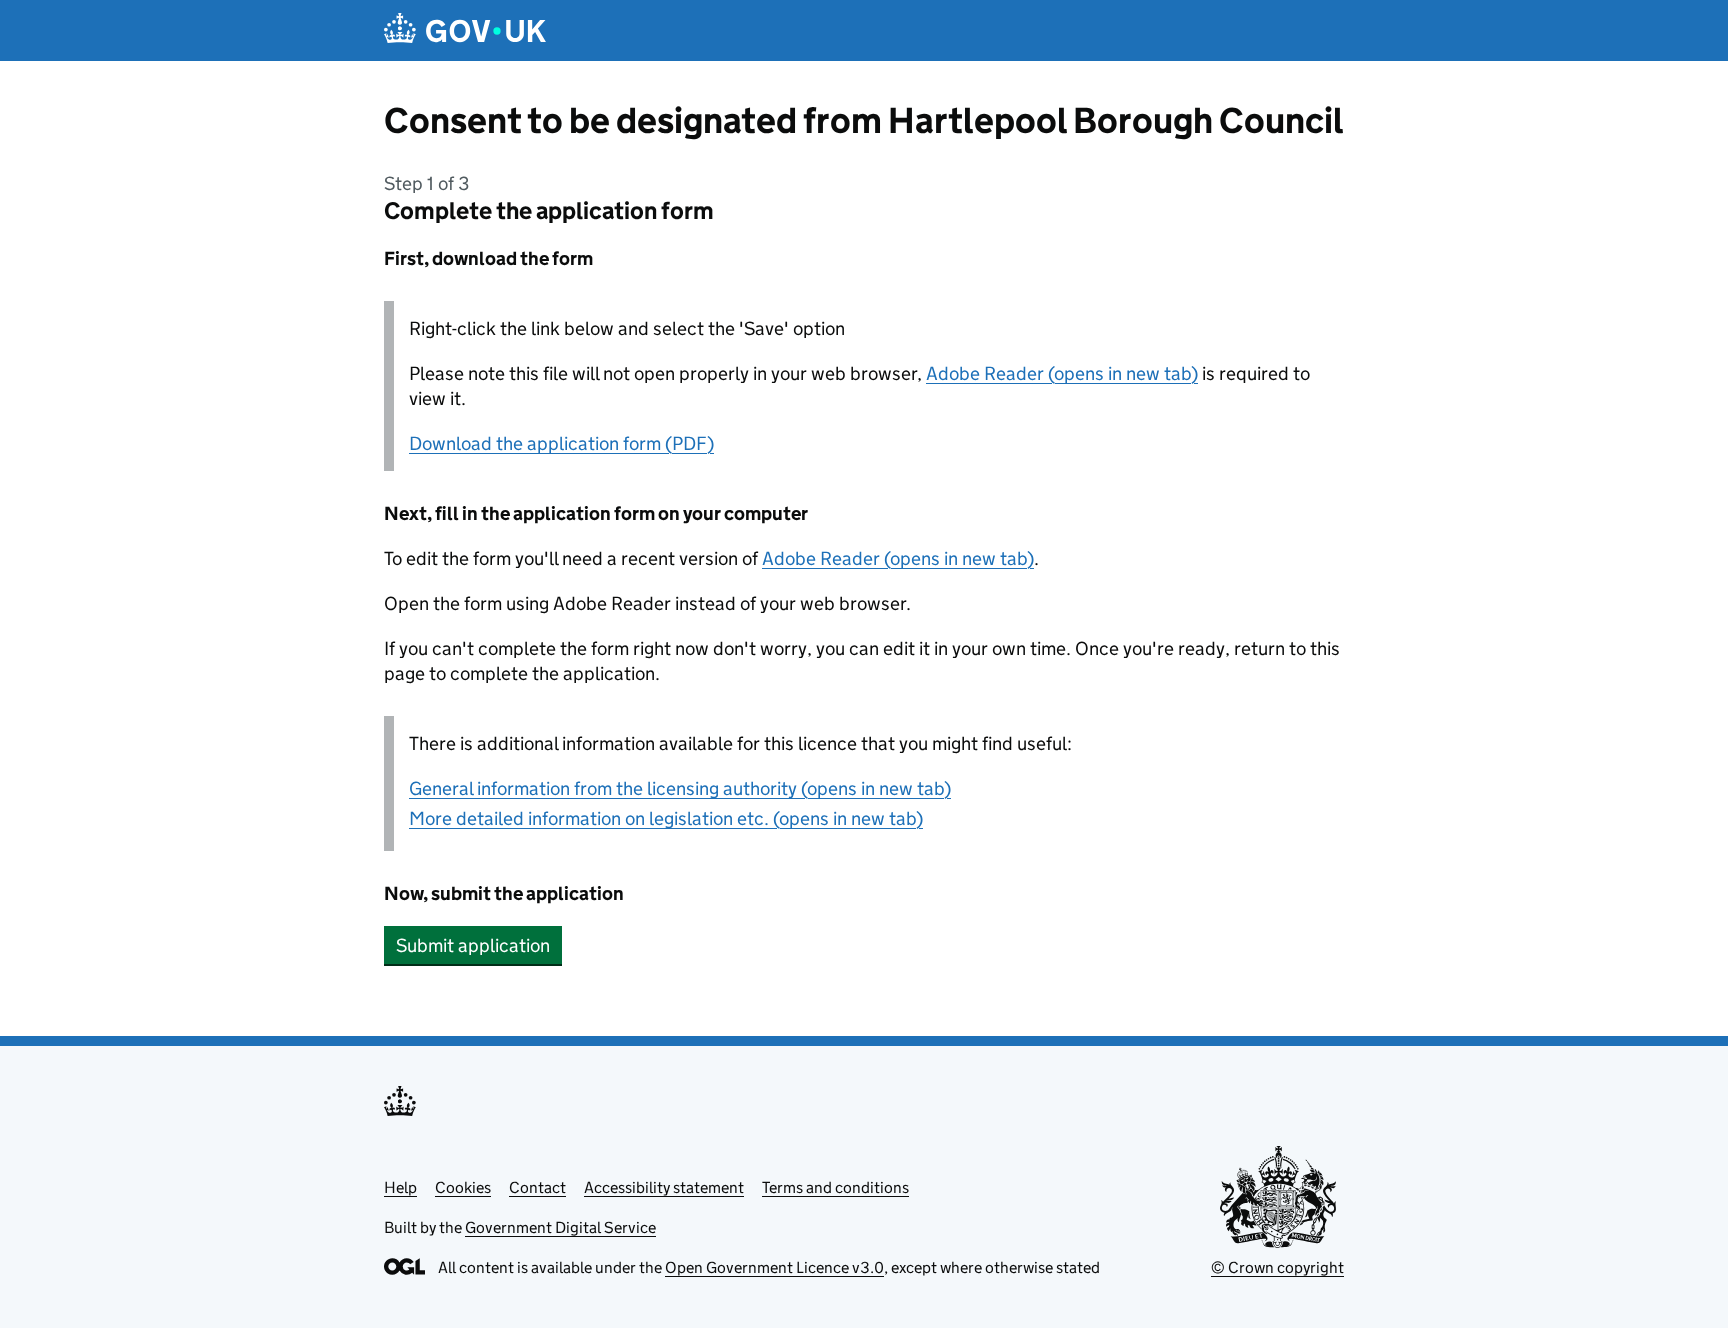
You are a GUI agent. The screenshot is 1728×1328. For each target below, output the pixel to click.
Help (400, 1187)
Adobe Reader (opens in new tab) (1062, 373)
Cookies (463, 1187)
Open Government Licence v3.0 (774, 1267)
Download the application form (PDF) (561, 443)
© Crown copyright (1277, 1267)
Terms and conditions (835, 1187)
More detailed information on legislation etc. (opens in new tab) (666, 818)
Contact (537, 1187)
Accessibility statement (664, 1187)
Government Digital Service (560, 1227)
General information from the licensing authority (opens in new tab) (680, 788)
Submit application (473, 945)
